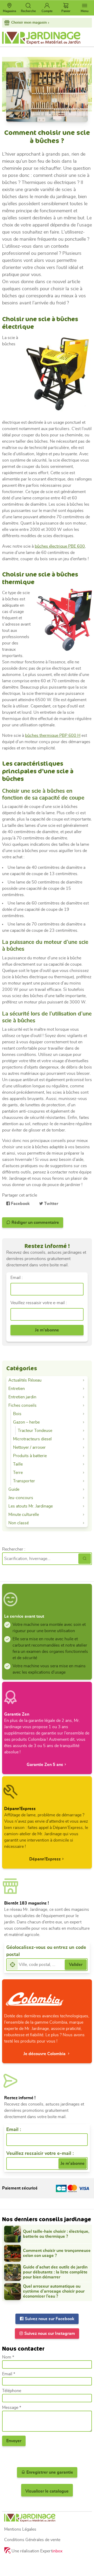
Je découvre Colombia (45, 2054)
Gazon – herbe (26, 1422)
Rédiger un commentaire (35, 1223)
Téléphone (12, 2391)
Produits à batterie (30, 1456)
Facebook (20, 1204)
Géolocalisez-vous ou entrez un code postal (46, 1951)
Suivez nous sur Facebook (49, 2319)
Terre (18, 1473)
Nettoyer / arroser (29, 1447)
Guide (14, 1489)
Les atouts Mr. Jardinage (31, 1506)
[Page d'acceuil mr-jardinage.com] (47, 2518)
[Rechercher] (85, 1559)
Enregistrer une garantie (49, 2472)
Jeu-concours (21, 1498)
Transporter (24, 1481)
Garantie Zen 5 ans (45, 1765)
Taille (18, 1464)
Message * (12, 2408)
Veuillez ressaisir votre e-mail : (39, 1303)
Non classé (19, 1523)
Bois (17, 1414)
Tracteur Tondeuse (35, 1431)
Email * (9, 2374)
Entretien (17, 1389)
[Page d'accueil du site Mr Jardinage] (47, 38)
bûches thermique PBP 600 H (53, 736)
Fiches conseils (22, 1405)
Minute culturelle (24, 1515)
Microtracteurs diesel (32, 1439)
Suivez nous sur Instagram (49, 2334)
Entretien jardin (22, 1397)
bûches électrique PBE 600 (60, 546)
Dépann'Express (45, 1859)
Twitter (51, 1204)
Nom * (8, 2357)
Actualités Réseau (25, 1380)
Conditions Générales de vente (32, 2540)
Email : (17, 1278)
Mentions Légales (20, 2529)
